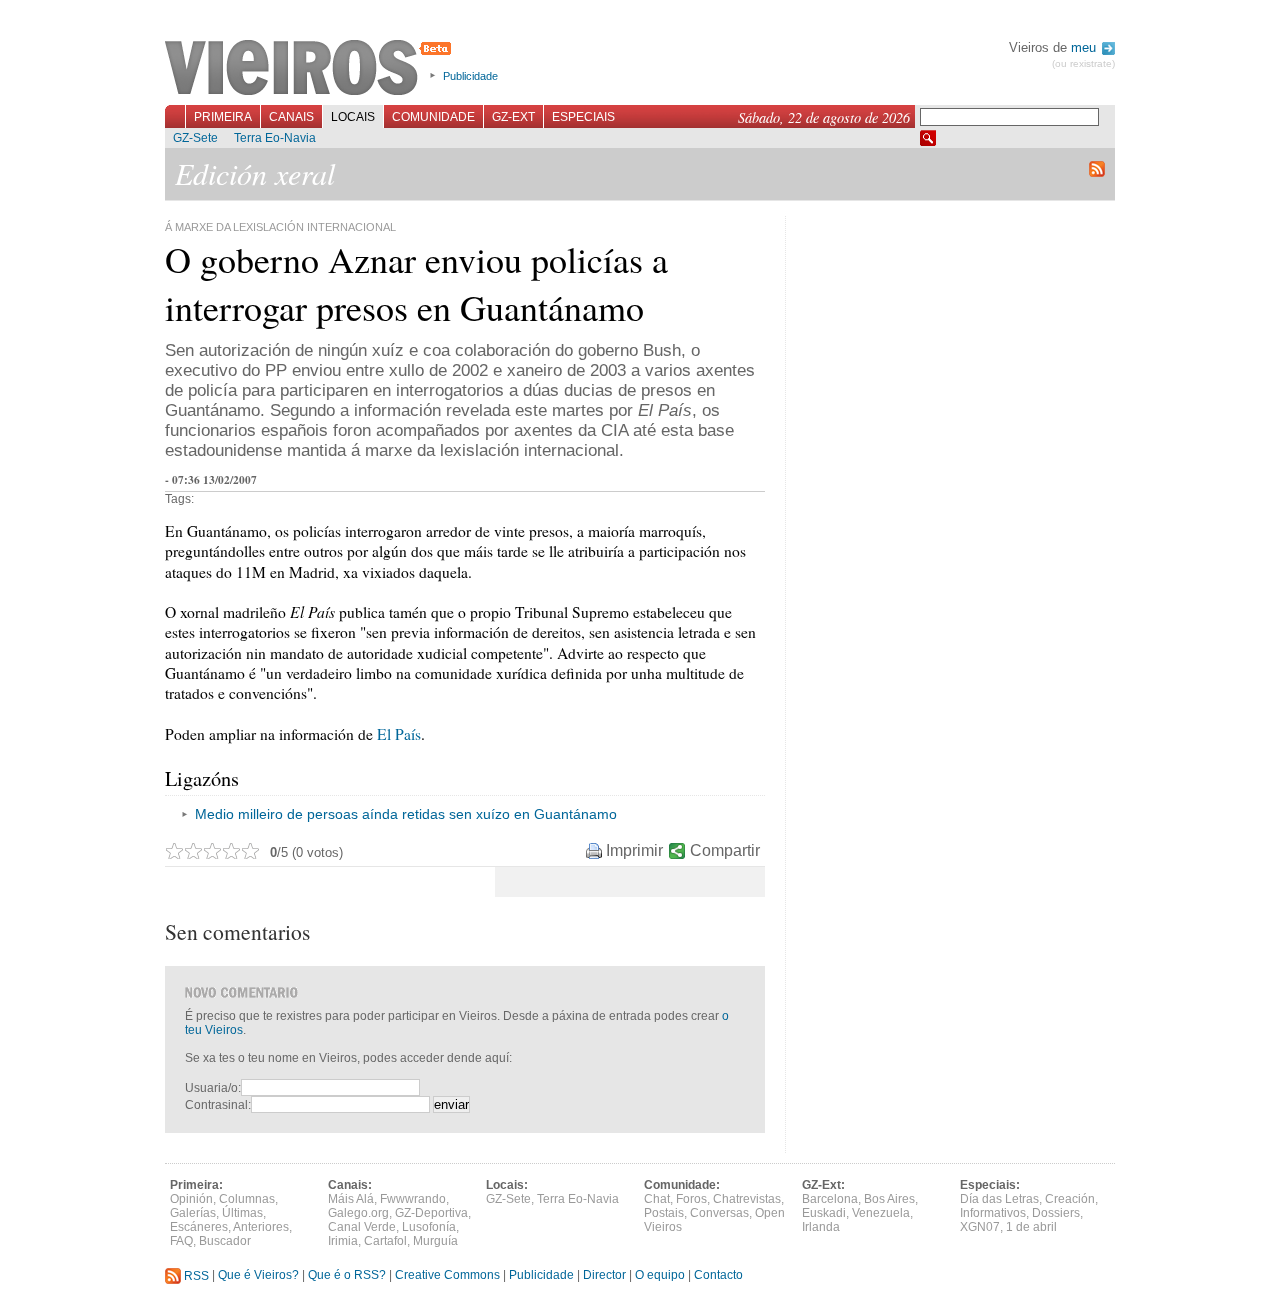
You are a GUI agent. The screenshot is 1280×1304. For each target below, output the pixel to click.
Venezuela (881, 1213)
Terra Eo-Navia (275, 138)
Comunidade (433, 117)
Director (604, 1276)
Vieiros (311, 69)
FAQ (181, 1241)
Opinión (191, 1199)
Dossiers (1056, 1213)
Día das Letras (999, 1199)
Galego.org (358, 1213)
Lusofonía (429, 1227)
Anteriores (261, 1227)
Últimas (242, 1213)
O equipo (660, 1276)
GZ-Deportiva (431, 1213)
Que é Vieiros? (258, 1276)
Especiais (583, 117)
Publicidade (470, 76)
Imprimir (634, 850)
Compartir (725, 850)
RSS (195, 1276)
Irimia (343, 1241)
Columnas (247, 1199)
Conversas (719, 1213)
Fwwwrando (413, 1199)
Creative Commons (447, 1276)
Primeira (223, 117)
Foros (691, 1199)
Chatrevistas (747, 1199)
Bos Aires (889, 1199)
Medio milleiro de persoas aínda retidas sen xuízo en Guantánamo (406, 814)
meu (1085, 47)
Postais (664, 1213)
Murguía (435, 1241)
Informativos (993, 1213)
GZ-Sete (195, 138)
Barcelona (830, 1199)
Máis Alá (351, 1199)
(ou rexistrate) (1083, 63)
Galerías (193, 1213)
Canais (291, 117)
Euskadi (824, 1213)
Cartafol (385, 1241)
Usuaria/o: (213, 1088)
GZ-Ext (513, 117)
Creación (1070, 1199)
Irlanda (821, 1227)
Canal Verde (362, 1227)
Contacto (718, 1276)
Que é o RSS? (347, 1276)
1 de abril (1031, 1227)
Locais (353, 117)
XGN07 (980, 1227)
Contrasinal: (218, 1105)
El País (399, 734)
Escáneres (199, 1227)
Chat (657, 1199)
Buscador (225, 1241)
